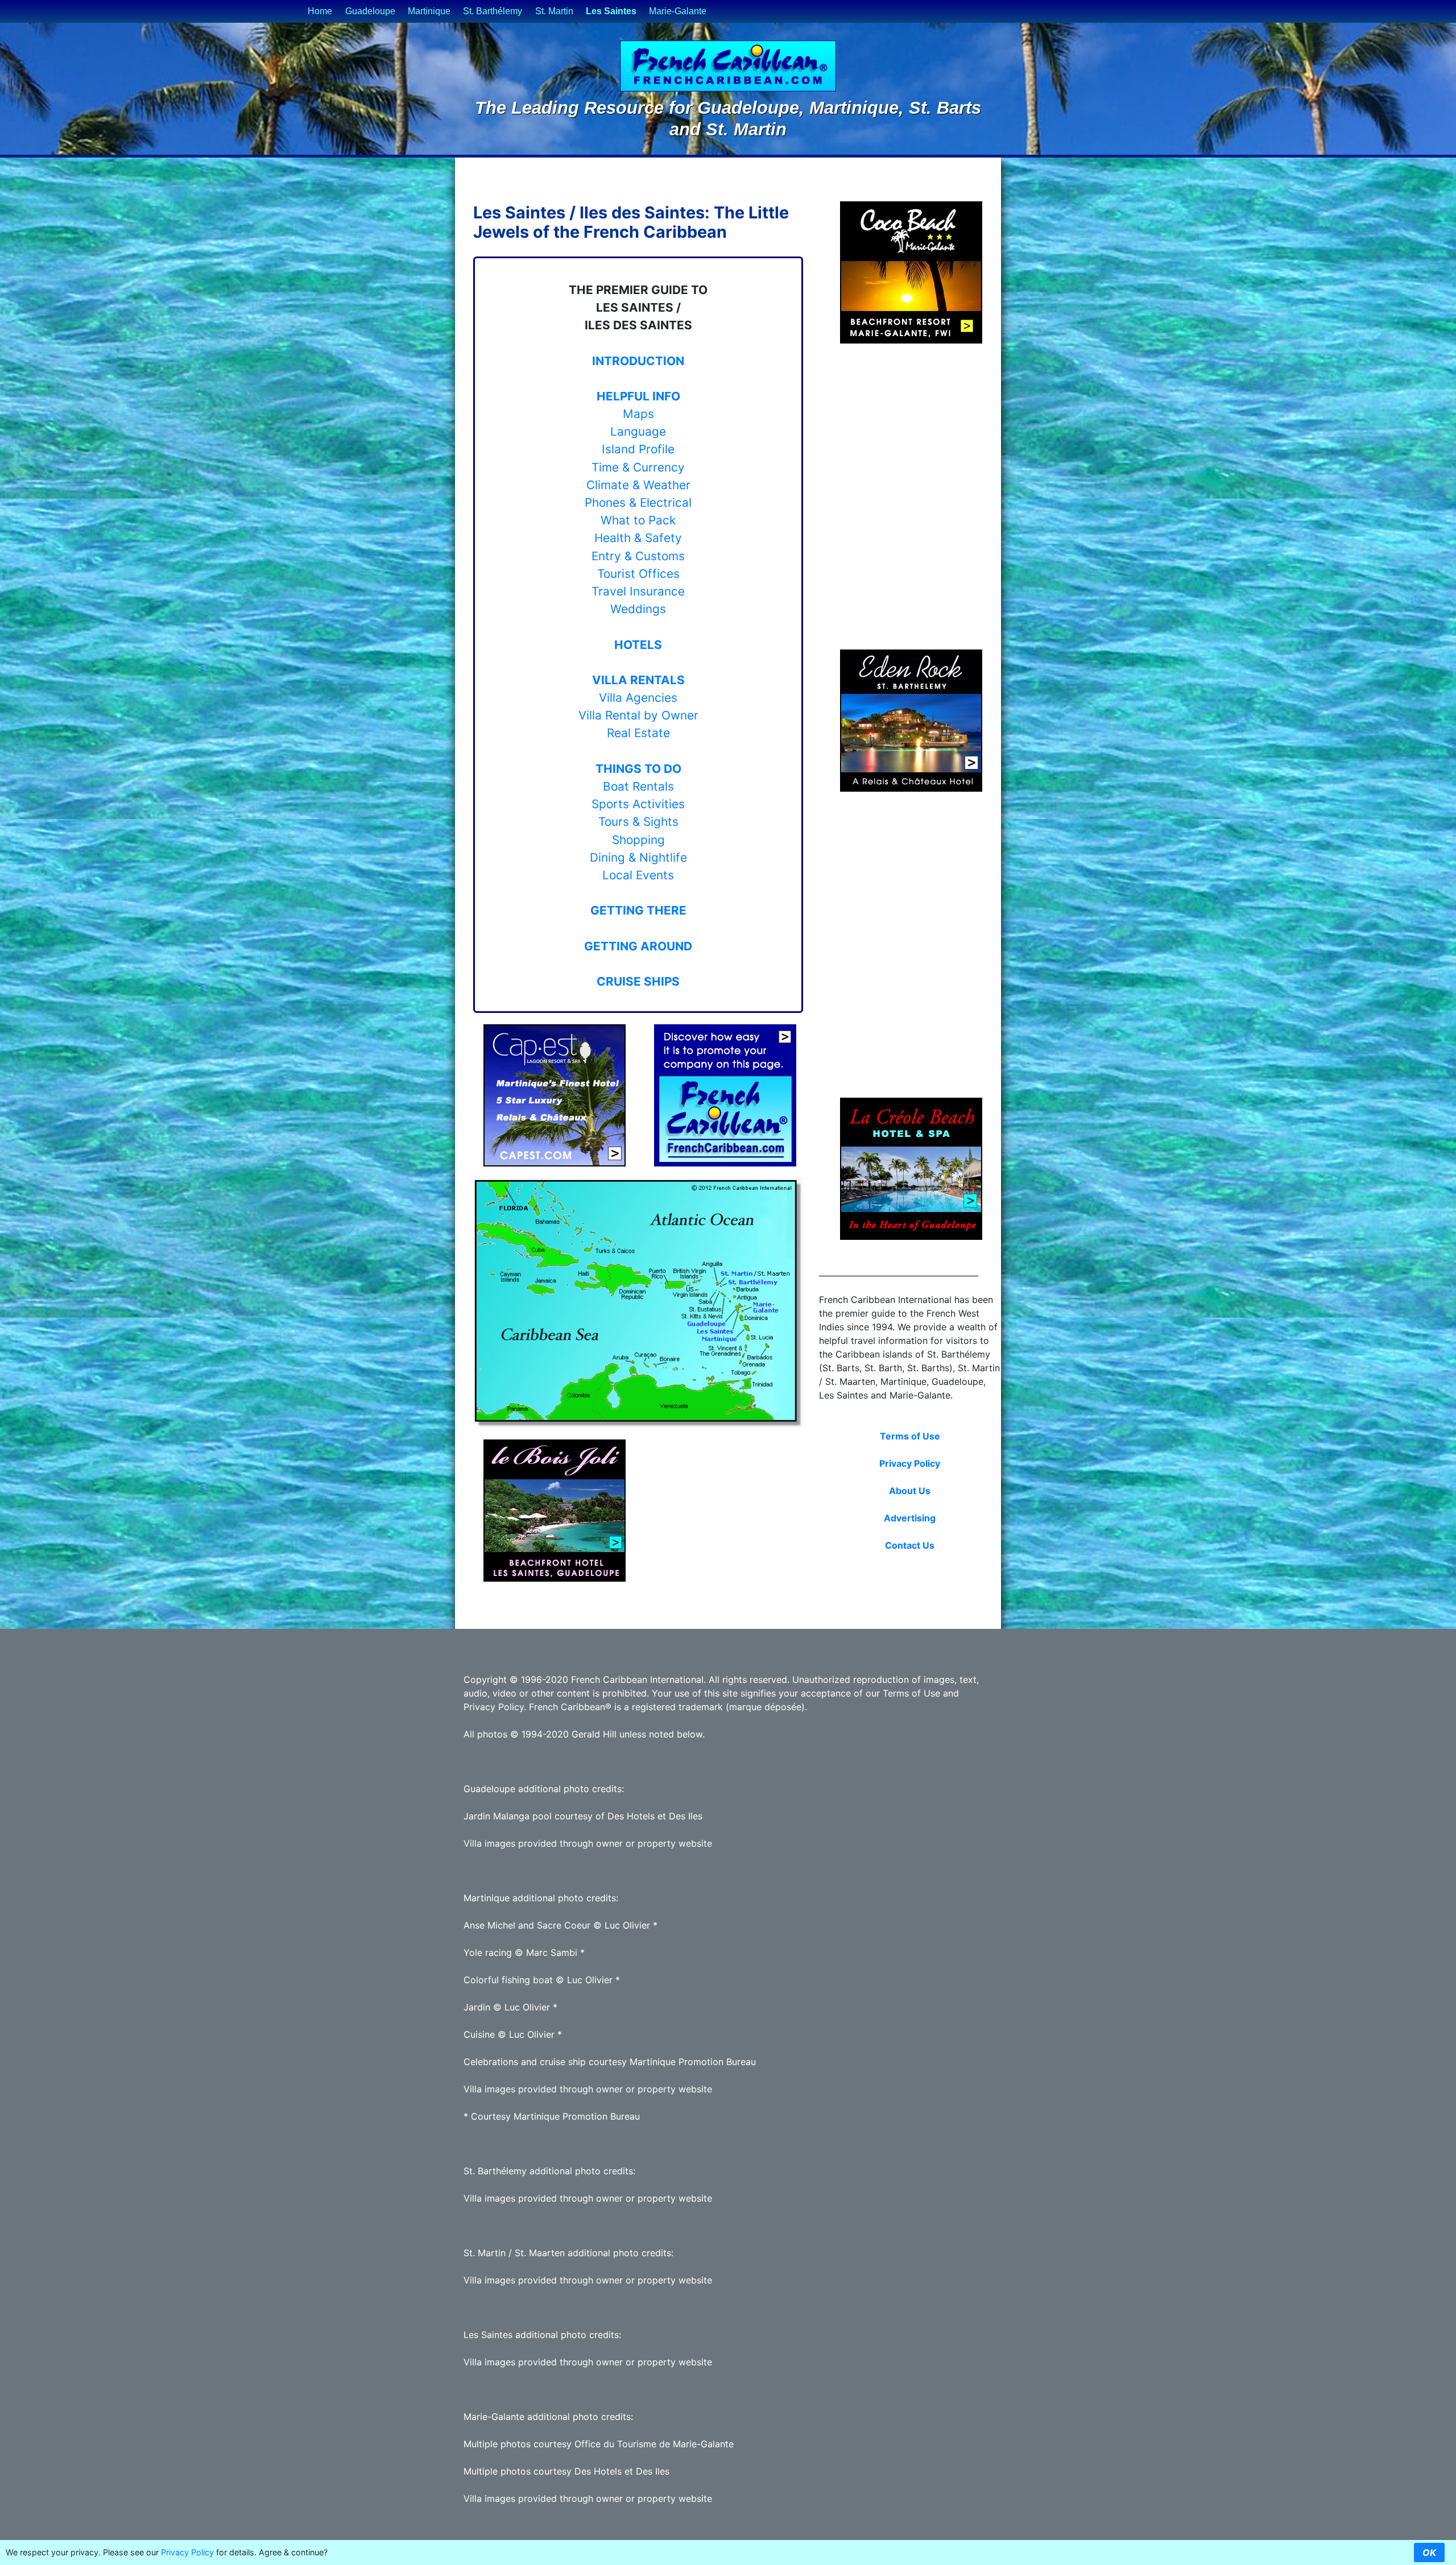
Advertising (910, 1518)
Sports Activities (638, 804)
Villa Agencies (638, 698)
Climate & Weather (638, 485)
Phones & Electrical (638, 502)
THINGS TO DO (638, 769)
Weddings (638, 609)
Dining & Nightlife (638, 857)
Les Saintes (611, 11)
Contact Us (910, 1545)
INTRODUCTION (638, 361)
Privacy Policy (910, 1463)
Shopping (638, 840)
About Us (910, 1491)
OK (1429, 2552)
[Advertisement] (723, 1511)
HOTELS (638, 645)
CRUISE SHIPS (638, 981)
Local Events (638, 875)
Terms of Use (910, 1436)
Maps (638, 414)
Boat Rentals (638, 786)
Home (320, 11)
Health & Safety (638, 538)
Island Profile (638, 449)
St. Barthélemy (493, 11)
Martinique (429, 11)
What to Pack (638, 520)
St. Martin (554, 11)
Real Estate (638, 733)
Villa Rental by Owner (638, 715)
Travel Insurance (638, 591)
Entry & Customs (638, 556)
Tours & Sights (638, 822)
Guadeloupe (370, 11)
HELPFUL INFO (638, 396)
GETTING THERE (638, 910)
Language (638, 431)
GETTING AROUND (638, 946)
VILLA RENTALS (638, 680)
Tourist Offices (638, 574)
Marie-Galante (678, 11)
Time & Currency (638, 467)
